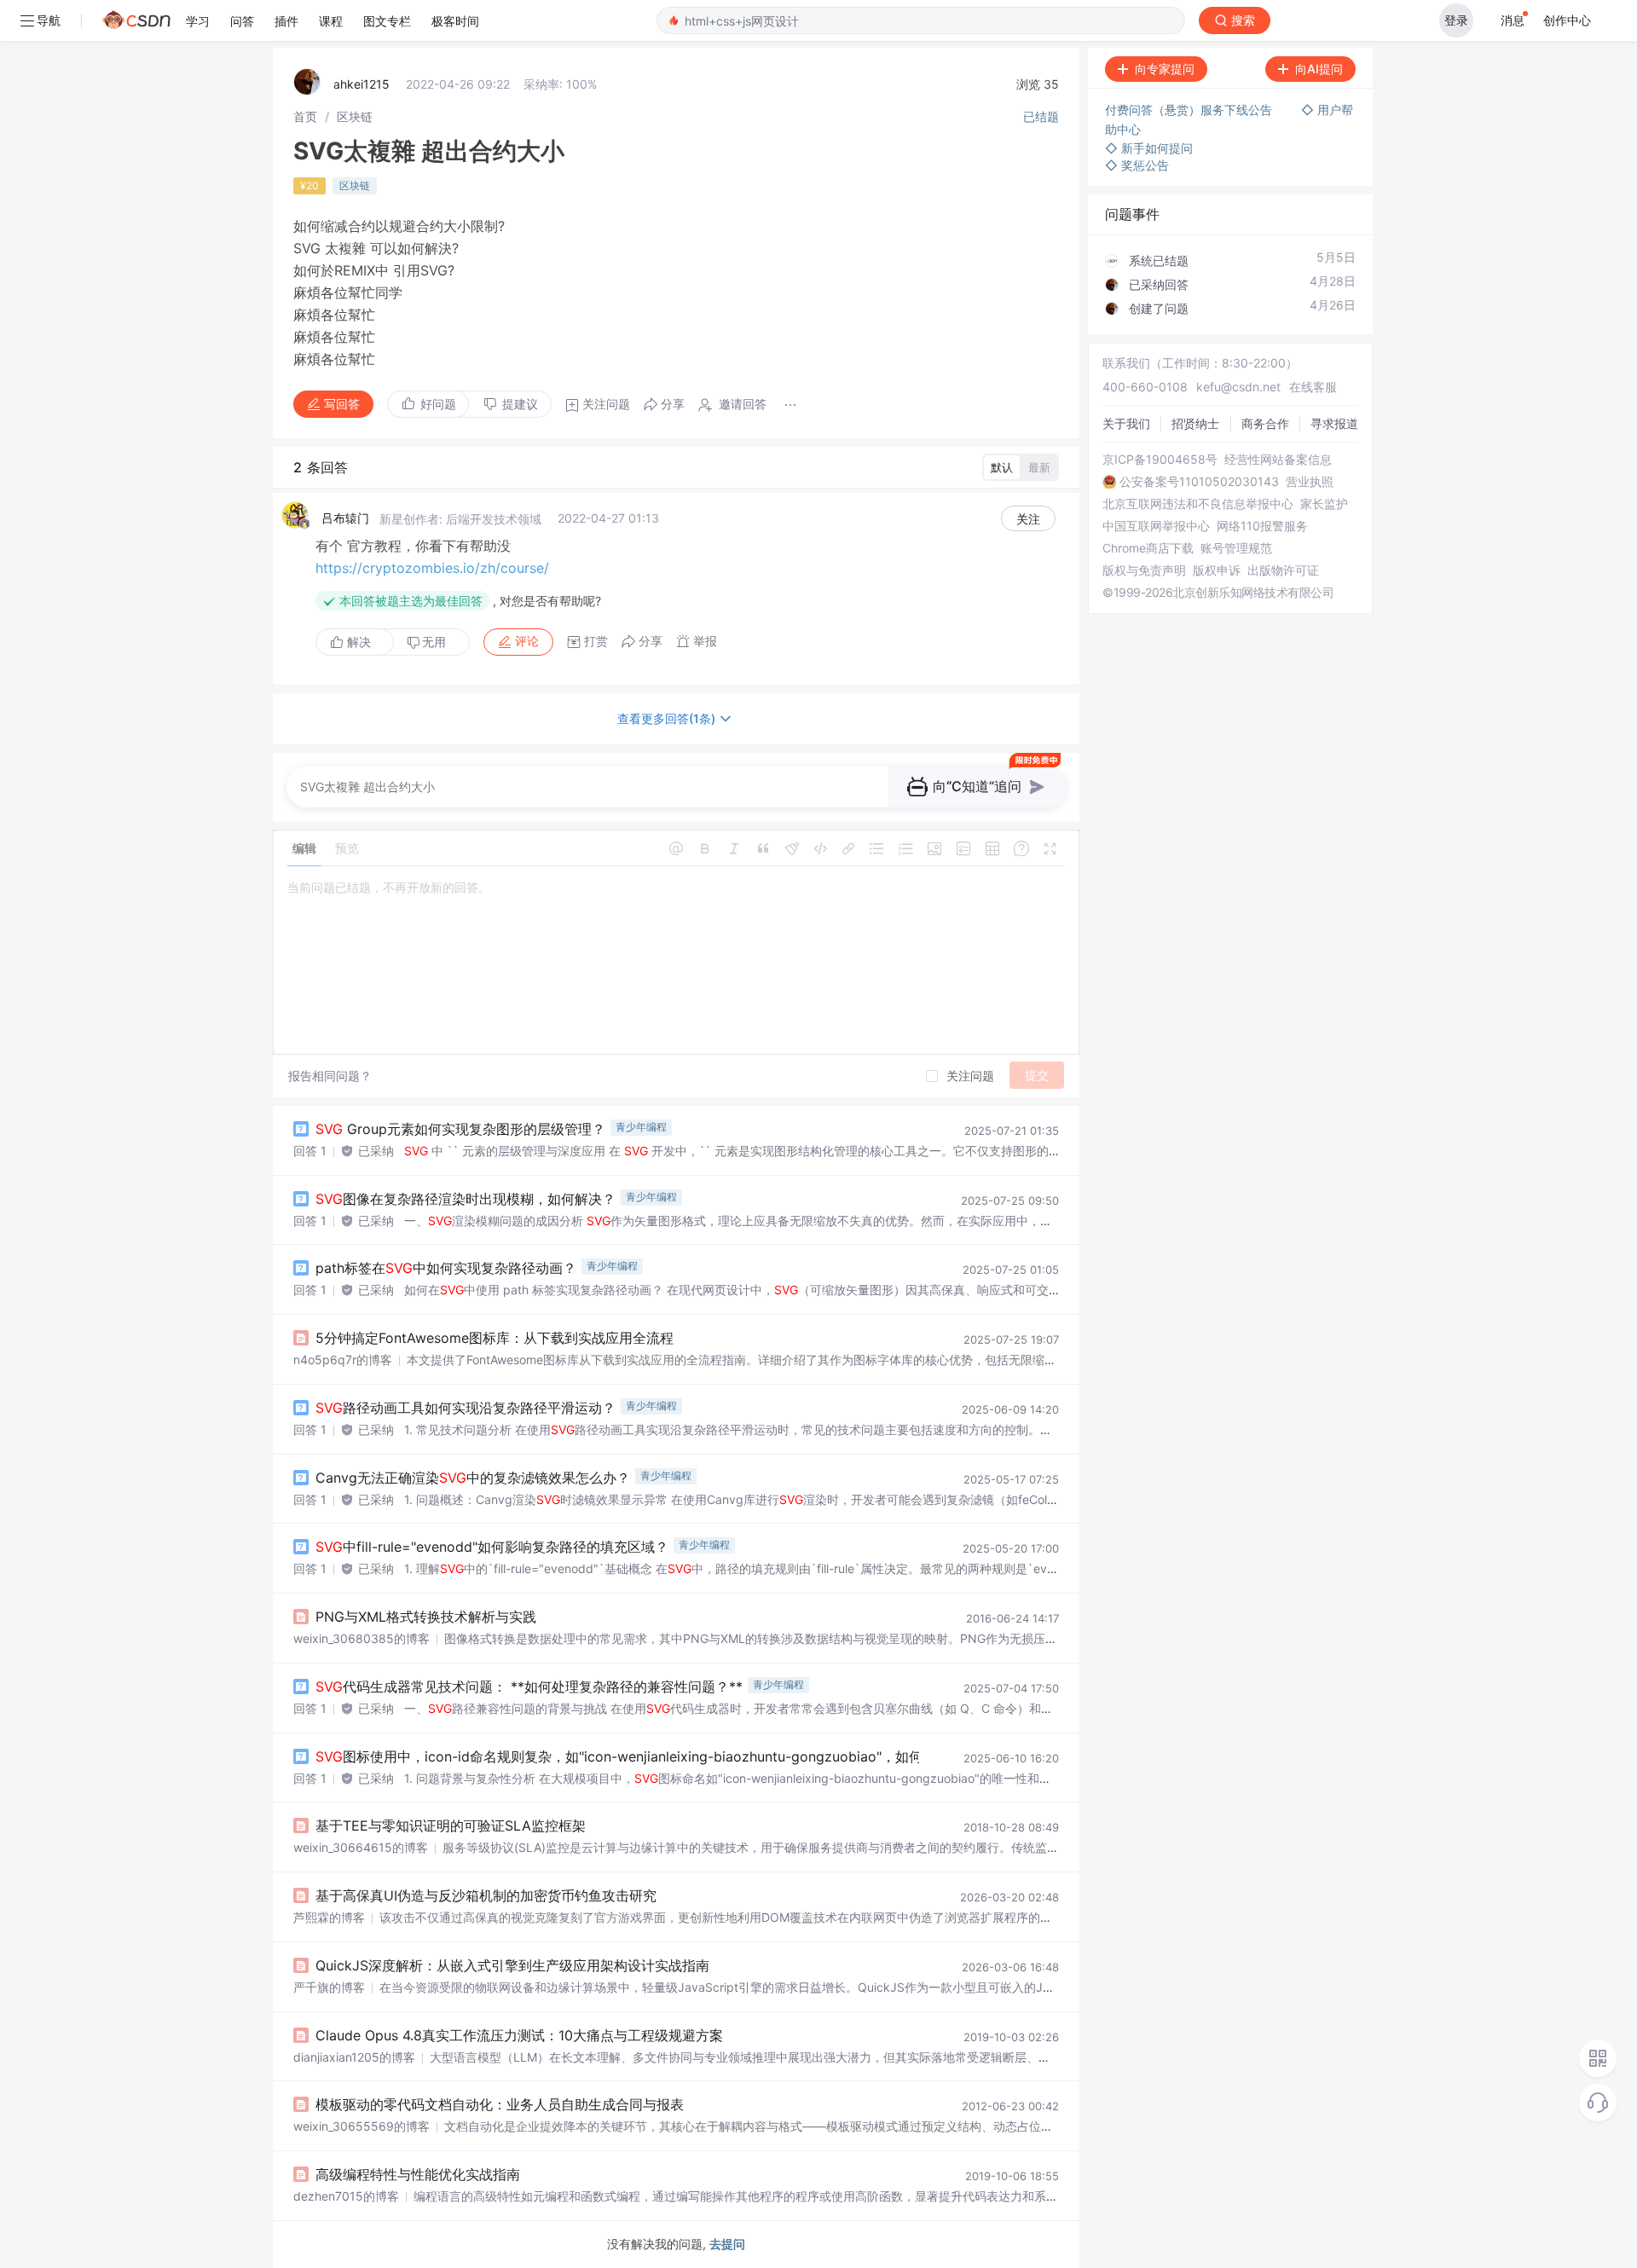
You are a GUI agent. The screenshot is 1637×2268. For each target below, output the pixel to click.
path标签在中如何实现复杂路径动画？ (446, 1268)
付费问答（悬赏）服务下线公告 (1190, 110)
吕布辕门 (345, 518)
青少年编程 (641, 1127)
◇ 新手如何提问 (1149, 148)
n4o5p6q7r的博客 (343, 1360)
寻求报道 (1334, 423)
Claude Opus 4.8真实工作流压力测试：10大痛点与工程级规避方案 (519, 2035)
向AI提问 (1319, 69)
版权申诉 (1217, 570)
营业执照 (1310, 482)
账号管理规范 (1236, 548)
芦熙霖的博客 (329, 1917)
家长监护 (1324, 504)
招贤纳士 (1195, 423)
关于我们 (1126, 423)
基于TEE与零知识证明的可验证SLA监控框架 (451, 1825)
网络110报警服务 (1262, 526)
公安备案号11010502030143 (1199, 482)
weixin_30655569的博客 (362, 2126)
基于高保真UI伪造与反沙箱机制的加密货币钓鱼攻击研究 (486, 1895)
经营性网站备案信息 (1278, 460)
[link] (305, 116)
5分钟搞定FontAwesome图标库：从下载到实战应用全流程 (495, 1338)
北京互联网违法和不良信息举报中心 (1198, 504)
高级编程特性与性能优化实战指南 (418, 2174)
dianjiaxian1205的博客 (354, 2057)
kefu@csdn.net (1238, 387)
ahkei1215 (362, 84)
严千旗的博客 (329, 1987)
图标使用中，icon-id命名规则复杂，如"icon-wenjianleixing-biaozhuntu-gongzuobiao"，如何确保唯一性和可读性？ (687, 1756)
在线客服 (1313, 387)
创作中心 (1567, 20)
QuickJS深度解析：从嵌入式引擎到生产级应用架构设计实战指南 (512, 1965)
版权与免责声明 (1144, 570)
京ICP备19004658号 (1160, 460)
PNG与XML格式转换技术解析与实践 (426, 1617)
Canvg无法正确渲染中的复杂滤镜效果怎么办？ (473, 1478)
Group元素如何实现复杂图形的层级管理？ (460, 1129)
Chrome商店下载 (1148, 548)
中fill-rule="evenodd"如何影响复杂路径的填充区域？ (492, 1547)
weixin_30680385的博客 (362, 1638)
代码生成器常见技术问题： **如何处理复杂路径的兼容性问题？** (529, 1687)
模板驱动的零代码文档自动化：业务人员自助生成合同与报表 (500, 2104)
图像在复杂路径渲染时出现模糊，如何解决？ (466, 1199)
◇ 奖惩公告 (1137, 165)
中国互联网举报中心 (1156, 526)
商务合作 (1265, 423)
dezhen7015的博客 (346, 2196)
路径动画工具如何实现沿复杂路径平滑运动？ (466, 1408)
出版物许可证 (1283, 570)
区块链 (355, 116)
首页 (305, 116)
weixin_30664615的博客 (361, 1847)
